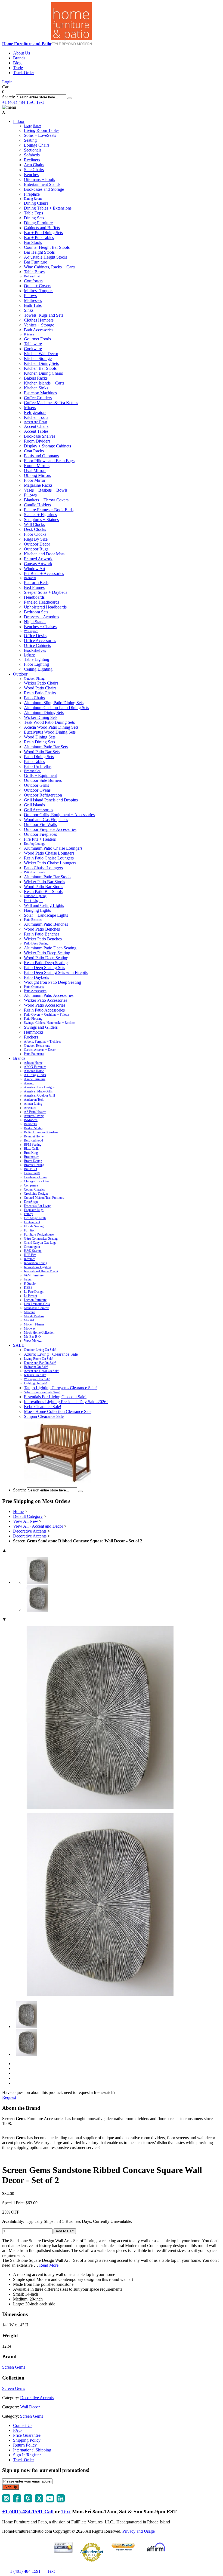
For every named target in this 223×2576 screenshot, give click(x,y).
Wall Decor (30, 2407)
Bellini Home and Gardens (41, 1132)
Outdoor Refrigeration (43, 795)
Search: (9, 97)
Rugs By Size (36, 539)
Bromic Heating (34, 1165)
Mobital (29, 1320)
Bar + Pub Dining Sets (43, 233)
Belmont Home (34, 1136)
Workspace (31, 631)
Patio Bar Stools (34, 872)
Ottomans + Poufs (39, 179)
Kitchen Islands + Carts (44, 383)
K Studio (30, 1284)
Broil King (31, 1153)
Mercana (30, 1312)
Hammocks (34, 1032)
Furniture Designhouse (39, 1234)
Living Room (32, 126)
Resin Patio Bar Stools (43, 892)
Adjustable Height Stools (45, 257)
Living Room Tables (42, 130)
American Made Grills (38, 1091)
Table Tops (33, 213)
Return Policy (25, 2445)
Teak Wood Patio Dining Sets (49, 722)
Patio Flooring (33, 1019)
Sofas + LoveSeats (40, 135)
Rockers (31, 1037)
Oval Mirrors (35, 470)
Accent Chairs (36, 426)
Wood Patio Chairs (40, 688)
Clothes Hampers (39, 320)
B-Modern (31, 1120)
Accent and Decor (35, 422)
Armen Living (33, 1104)
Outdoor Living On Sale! (40, 1350)
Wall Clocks (34, 524)
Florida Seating (34, 1226)
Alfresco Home (34, 1071)
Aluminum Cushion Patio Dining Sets (56, 708)
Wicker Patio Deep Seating (47, 953)
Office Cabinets (37, 645)
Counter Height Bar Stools (47, 247)
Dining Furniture (38, 223)
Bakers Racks (36, 378)
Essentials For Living (38, 1206)
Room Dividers (37, 441)
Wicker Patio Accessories (46, 1000)
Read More (49, 2265)
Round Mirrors (37, 466)
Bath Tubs (33, 305)
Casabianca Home (35, 1177)
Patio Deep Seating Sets (44, 968)
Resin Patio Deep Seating (46, 963)
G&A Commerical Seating (41, 1239)
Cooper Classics (34, 1189)
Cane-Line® (32, 1173)
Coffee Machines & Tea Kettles (51, 403)
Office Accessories (40, 641)
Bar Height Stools (39, 252)
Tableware (33, 344)
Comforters (34, 281)
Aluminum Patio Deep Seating (50, 948)
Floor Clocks (35, 534)
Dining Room (33, 199)
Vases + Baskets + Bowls (46, 490)
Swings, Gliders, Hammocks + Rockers (50, 1023)
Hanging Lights (37, 910)
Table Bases (34, 272)
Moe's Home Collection (39, 1333)
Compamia (31, 1185)
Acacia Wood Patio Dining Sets (51, 727)
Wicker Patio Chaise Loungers (50, 863)
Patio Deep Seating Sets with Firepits (56, 972)
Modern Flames (34, 1324)
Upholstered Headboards (45, 607)
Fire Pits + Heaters (40, 839)
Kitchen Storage (38, 358)
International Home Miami (41, 1271)
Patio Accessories (35, 991)
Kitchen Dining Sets (41, 363)
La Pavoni (30, 1296)
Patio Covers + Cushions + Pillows (47, 1015)
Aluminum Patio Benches (46, 924)
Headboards (34, 597)
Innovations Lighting (37, 1267)
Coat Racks (34, 451)
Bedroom (30, 578)
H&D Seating (33, 1251)
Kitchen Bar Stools (40, 368)
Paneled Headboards (42, 602)
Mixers (30, 408)
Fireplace (32, 194)
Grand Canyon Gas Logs (40, 1243)
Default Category (28, 1516)
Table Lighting (37, 659)
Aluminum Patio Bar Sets (46, 747)
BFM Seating (33, 1145)
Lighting (29, 655)
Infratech (30, 1259)
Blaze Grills (32, 1149)
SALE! (19, 1345)
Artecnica (30, 1108)
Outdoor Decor (37, 544)
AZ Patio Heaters (35, 1112)
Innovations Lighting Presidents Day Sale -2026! (66, 1402)
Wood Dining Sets (40, 737)
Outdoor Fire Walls (40, 824)
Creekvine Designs (36, 1194)
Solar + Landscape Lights (46, 915)
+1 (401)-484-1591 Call (28, 2512)
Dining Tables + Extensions (48, 208)
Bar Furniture (35, 262)
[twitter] (39, 2501)
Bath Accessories (39, 330)
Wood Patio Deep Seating (46, 958)
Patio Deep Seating (36, 943)
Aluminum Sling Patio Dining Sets (54, 703)
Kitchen (29, 334)
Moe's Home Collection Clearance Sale (58, 1411)
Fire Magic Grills (35, 1218)
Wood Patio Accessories (45, 1005)
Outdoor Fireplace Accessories (50, 829)
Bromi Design (33, 1161)
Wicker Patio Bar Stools (44, 882)
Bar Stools (33, 242)
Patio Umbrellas (38, 766)
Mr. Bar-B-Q (32, 1337)
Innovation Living (35, 1263)
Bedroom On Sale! (36, 1367)
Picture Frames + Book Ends (49, 510)
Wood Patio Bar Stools (44, 887)
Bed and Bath (33, 276)
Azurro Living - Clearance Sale (51, 1354)
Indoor (19, 121)
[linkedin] (61, 2501)
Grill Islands (34, 805)
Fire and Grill (33, 771)
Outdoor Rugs (36, 549)
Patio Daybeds (36, 977)
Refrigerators (35, 412)
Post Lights (34, 900)
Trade (18, 68)
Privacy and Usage (139, 2531)
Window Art (35, 569)
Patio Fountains (34, 1054)
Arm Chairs (34, 165)
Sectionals (33, 150)
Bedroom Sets (36, 612)
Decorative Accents (30, 1531)
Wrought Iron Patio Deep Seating (52, 982)
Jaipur (28, 1279)
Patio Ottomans (34, 987)
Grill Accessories (38, 810)
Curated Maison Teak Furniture (44, 1198)
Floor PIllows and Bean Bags (49, 461)
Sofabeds (32, 155)
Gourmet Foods (37, 339)
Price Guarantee (27, 2435)
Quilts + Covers (38, 286)
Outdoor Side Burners (43, 780)
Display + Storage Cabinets (47, 446)
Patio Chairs (34, 698)
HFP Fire (30, 1255)
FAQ (17, 2430)
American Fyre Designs (39, 1087)
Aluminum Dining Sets (44, 712)
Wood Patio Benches (42, 929)
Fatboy (28, 1214)
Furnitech (30, 1230)
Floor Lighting (36, 664)
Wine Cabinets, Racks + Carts (50, 267)
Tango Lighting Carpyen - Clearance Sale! (60, 1388)
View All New (26, 1521)
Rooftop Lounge (35, 844)
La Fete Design (34, 1292)
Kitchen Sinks (36, 388)
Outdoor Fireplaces (40, 834)
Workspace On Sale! (37, 1379)
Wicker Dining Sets (41, 717)
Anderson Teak (34, 1100)
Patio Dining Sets (39, 757)
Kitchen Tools (36, 417)
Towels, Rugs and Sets (44, 315)
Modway (30, 1328)
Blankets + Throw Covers (46, 500)
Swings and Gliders (41, 1027)
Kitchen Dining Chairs (43, 373)
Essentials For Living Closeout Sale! (55, 1397)
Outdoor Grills (36, 785)
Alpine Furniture (35, 1079)
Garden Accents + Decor (40, 1050)
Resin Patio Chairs (40, 693)
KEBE (28, 1288)
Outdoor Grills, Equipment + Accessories (59, 815)
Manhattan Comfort (37, 1308)
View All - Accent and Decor (38, 1526)
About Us (21, 53)
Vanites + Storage (39, 325)
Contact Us (23, 2425)
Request (9, 2097)
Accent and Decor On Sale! (42, 1371)
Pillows (30, 296)
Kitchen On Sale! (35, 1375)
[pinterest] (28, 2501)
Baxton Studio (33, 1128)
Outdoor (20, 674)
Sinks (29, 310)
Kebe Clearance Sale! (43, 1407)
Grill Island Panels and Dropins (51, 800)
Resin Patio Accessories (44, 1010)
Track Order (24, 73)
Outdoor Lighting (35, 896)
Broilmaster (31, 1157)
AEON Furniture (35, 1067)
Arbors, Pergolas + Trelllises (43, 1042)
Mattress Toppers (39, 291)
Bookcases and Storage (44, 189)
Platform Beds (36, 582)
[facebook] (17, 2501)
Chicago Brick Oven (37, 1181)
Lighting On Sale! (35, 1383)
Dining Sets (34, 218)
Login (7, 82)
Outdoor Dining (34, 679)
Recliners (32, 160)
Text (40, 102)
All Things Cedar (35, 1075)
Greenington (32, 1247)
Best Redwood (33, 1140)
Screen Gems (14, 2367)
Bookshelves (35, 650)
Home (18, 1511)
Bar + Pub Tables (39, 237)
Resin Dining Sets (39, 742)
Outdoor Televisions (37, 1046)
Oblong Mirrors (37, 475)
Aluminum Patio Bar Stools (48, 877)
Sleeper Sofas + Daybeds (46, 592)
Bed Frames (34, 587)
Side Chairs (34, 170)
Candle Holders (37, 505)
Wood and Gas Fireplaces (46, 820)
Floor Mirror (35, 480)
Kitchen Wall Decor (41, 354)
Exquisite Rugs (34, 1210)
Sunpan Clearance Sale (44, 1416)
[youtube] (50, 2501)
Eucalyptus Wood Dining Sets (50, 732)
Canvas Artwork (38, 564)
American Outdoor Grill (39, 1095)
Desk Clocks (35, 529)
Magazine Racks (38, 485)
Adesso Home (33, 1063)
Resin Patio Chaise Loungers (49, 858)
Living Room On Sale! (39, 1359)
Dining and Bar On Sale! (40, 1363)
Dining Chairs (36, 203)
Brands (19, 58)
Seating (30, 140)
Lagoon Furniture (35, 1300)
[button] (70, 98)
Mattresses (33, 300)
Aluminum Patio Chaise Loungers (53, 848)
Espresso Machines (40, 393)
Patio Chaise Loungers (43, 868)
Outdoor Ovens (37, 790)
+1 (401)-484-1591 (19, 102)
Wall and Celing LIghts (44, 905)
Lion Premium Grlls (37, 1304)
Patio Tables (34, 762)
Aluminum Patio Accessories (49, 995)
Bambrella (30, 1124)
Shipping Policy (27, 2440)
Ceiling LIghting (38, 669)
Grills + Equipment (40, 775)
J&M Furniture (34, 1275)
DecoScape (31, 1202)
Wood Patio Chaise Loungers (49, 853)
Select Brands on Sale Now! (42, 1392)
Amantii (29, 1083)
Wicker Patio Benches (43, 939)
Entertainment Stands (42, 184)
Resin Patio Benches (42, 934)
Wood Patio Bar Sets (42, 752)
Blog (17, 63)
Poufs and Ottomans (41, 456)
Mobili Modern (34, 1316)
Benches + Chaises (40, 627)
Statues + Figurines (40, 515)
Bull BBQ (30, 1169)
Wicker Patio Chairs (41, 683)
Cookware (33, 349)
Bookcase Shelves (40, 436)
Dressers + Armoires (41, 617)
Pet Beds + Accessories (44, 573)
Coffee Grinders (38, 398)
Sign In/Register (27, 2455)
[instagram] (6, 2501)
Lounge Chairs (37, 145)
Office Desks (35, 636)
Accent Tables (36, 431)
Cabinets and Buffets (42, 228)
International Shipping (32, 2450)
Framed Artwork (38, 559)
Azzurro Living (34, 1116)
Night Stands (35, 622)
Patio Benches (33, 920)
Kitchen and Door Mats (44, 554)
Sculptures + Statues (41, 520)
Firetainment (32, 1222)
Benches (31, 175)
